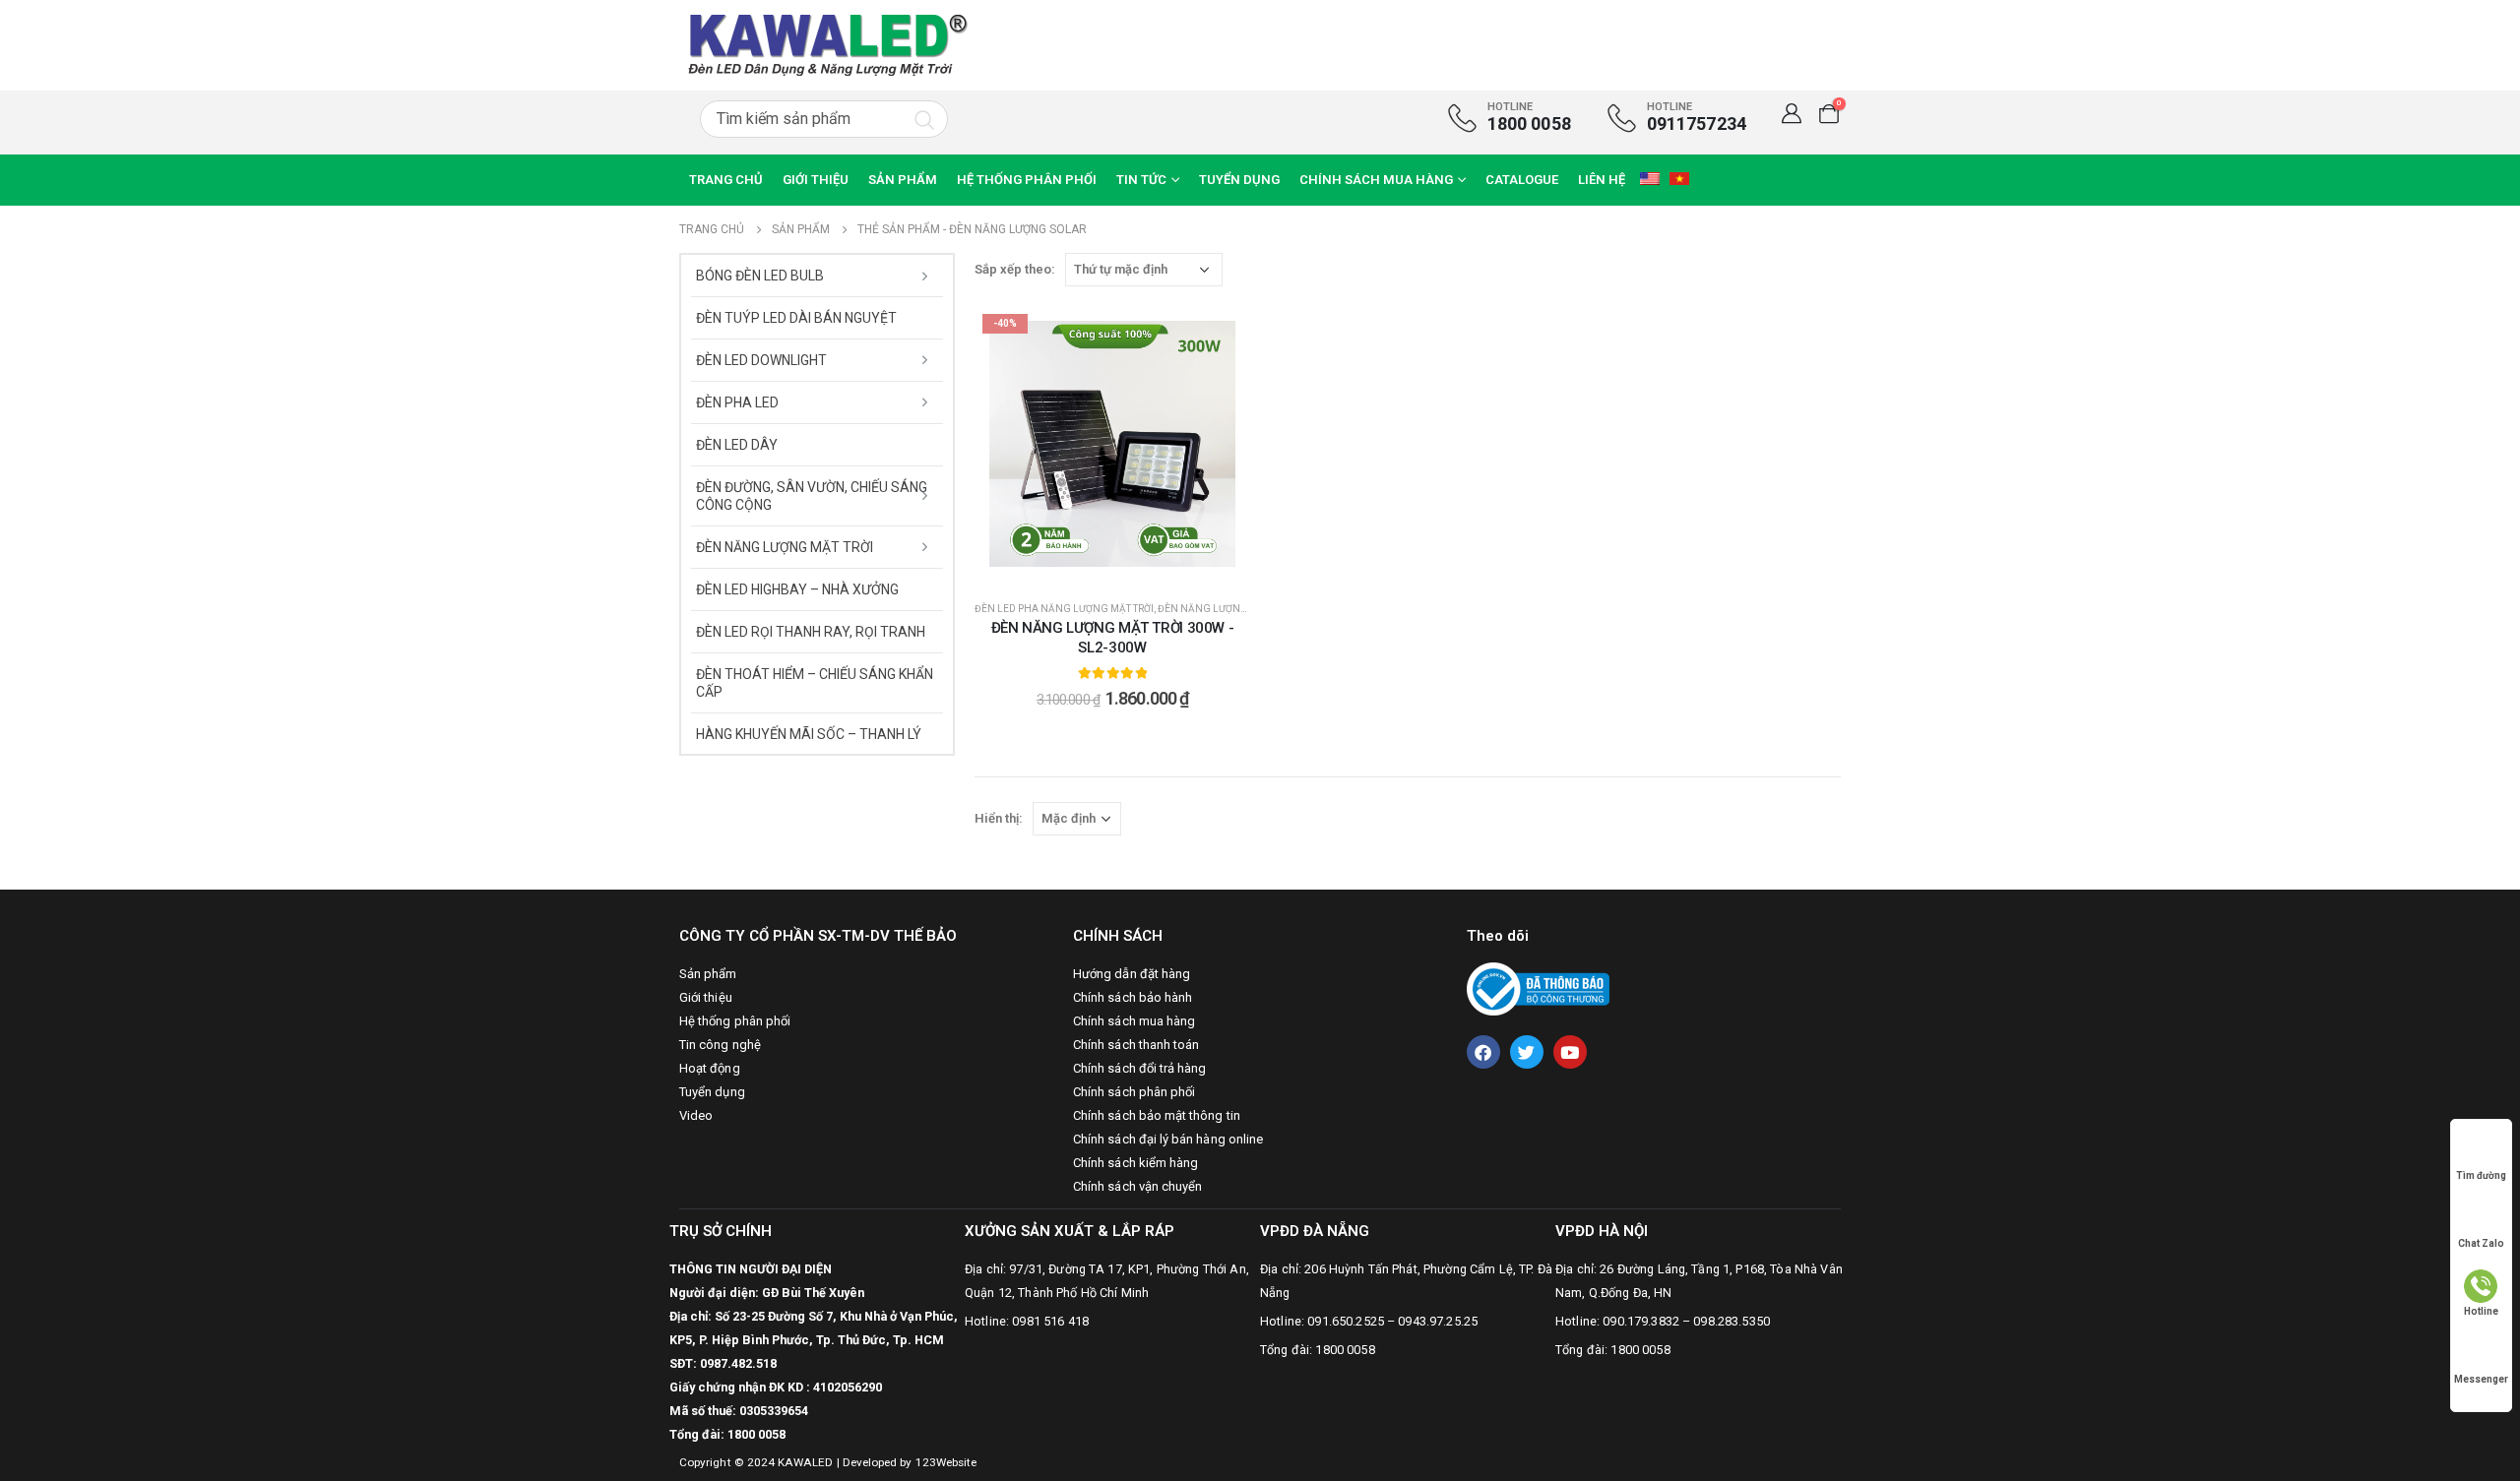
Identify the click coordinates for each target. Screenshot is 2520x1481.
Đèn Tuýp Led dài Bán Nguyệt (796, 318)
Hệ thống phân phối (1027, 180)
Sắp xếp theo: (1015, 269)
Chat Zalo (2481, 1243)
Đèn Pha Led (737, 402)
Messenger (2481, 1379)
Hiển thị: (999, 818)
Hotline (2481, 1311)
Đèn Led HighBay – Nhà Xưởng (797, 589)
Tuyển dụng (1239, 180)
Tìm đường (2481, 1175)
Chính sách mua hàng (1376, 180)
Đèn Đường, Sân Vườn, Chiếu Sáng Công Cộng (812, 496)
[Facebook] (1483, 1052)
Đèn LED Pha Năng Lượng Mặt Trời (1064, 609)
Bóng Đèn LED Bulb (760, 276)
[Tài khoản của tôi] (1792, 113)
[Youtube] (1570, 1052)
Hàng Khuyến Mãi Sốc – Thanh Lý (809, 734)
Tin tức (1141, 180)
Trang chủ (726, 180)
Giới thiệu (816, 180)
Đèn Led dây (737, 445)
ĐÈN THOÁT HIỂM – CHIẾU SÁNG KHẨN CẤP (815, 683)
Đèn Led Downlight (761, 360)
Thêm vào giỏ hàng (1124, 566)
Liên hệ (1602, 180)
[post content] (1112, 444)
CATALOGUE (1522, 180)
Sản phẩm (903, 180)
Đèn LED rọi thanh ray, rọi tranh (811, 632)
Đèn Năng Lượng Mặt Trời (1226, 609)
